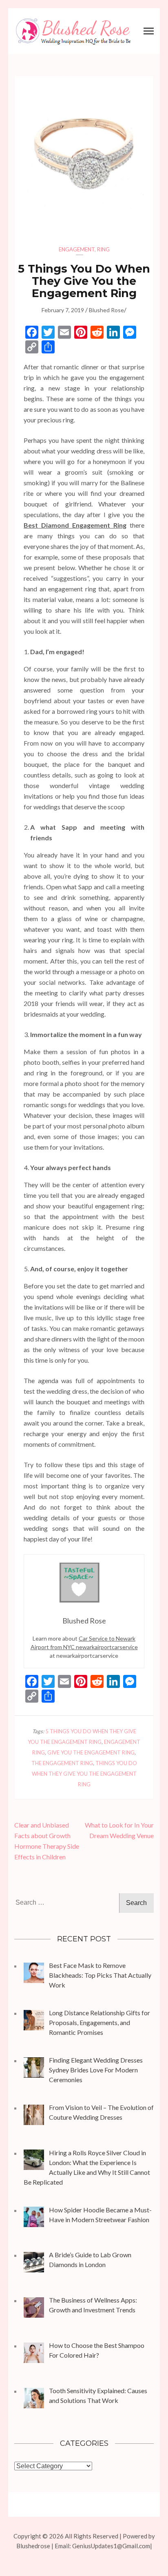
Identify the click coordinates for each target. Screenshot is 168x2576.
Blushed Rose (106, 310)
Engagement (77, 249)
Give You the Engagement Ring (91, 1752)
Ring (103, 249)
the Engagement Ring (62, 1763)
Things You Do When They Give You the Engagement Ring (84, 1774)
